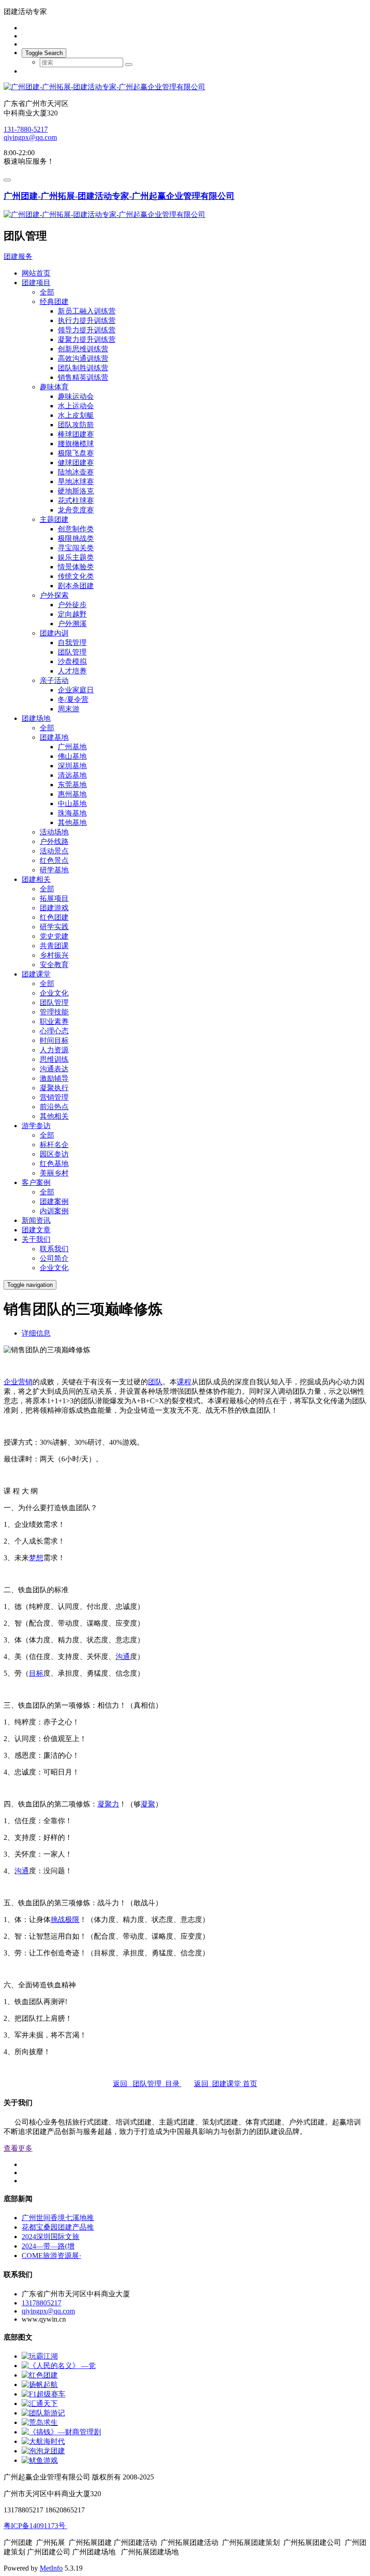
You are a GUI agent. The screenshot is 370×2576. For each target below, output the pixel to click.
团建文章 (36, 1230)
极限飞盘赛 (76, 453)
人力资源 (54, 1050)
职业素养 (54, 1021)
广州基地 (72, 747)
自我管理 (72, 643)
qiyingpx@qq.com (30, 137)
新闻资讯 (36, 1220)
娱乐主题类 (76, 557)
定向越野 (72, 614)
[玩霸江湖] (40, 2356)
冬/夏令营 (73, 699)
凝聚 (148, 1804)
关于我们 (36, 1239)
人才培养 (72, 671)
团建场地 (36, 718)
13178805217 (42, 2303)
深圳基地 (72, 766)
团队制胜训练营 (83, 368)
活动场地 (54, 832)
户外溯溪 (72, 624)
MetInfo (51, 2568)
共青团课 (54, 946)
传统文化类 (76, 576)
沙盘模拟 (72, 661)
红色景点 (54, 860)
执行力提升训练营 (87, 320)
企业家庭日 (76, 690)
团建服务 (18, 256)
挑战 (58, 1919)
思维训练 (54, 1059)
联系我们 (54, 1249)
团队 (155, 1382)
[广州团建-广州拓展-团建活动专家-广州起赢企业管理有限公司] (185, 87)
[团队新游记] (43, 2413)
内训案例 (54, 1211)
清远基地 (72, 775)
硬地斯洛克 (76, 491)
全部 (47, 292)
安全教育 (54, 965)
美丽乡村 (54, 1173)
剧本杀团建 (76, 586)
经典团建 (54, 302)
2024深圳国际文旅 (51, 2237)
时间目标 (54, 1040)
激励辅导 (54, 1078)
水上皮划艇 (76, 415)
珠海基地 (72, 813)
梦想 (36, 1558)
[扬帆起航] (40, 2385)
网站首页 (36, 273)
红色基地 (54, 1164)
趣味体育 (54, 387)
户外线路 (54, 841)
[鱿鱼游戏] (40, 2460)
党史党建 (54, 936)
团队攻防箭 (76, 425)
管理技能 (54, 1012)
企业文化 (54, 993)
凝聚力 (108, 1804)
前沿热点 (54, 1107)
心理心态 (54, 1031)
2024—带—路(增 (48, 2246)
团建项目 (36, 283)
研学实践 (54, 927)
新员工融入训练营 (87, 311)
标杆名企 (54, 1145)
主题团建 (54, 519)
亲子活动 (54, 680)
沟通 (123, 1657)
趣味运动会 (76, 396)
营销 (25, 1382)
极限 (72, 1919)
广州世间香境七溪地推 (58, 2218)
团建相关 (36, 879)
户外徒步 (72, 605)
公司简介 (54, 1258)
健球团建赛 (76, 463)
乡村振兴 (54, 955)
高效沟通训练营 (83, 358)
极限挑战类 (76, 538)
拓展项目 (54, 898)
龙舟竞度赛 (76, 510)
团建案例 (54, 1201)
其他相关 (54, 1116)
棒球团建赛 (76, 434)
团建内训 (54, 633)
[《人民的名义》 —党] (59, 2366)
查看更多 (18, 2148)
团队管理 (72, 652)
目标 (36, 1673)
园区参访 (54, 1154)
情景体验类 (76, 567)
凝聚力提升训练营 (87, 339)
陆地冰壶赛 (76, 472)
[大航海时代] (43, 2441)
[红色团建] (40, 2375)
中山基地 (72, 804)
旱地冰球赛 (76, 482)
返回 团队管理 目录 (147, 2084)
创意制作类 (76, 529)
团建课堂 (36, 974)
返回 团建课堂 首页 (226, 2084)
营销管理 (54, 1097)
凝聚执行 (54, 1088)
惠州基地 (72, 794)
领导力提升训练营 (87, 330)
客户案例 (36, 1182)
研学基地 (54, 870)
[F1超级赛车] (44, 2394)
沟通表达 (54, 1069)
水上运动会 (76, 406)
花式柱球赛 (76, 500)
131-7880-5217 (26, 129)
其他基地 (72, 823)
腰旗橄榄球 (76, 444)
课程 (184, 1382)
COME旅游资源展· (51, 2256)
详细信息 (36, 1333)
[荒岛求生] (40, 2422)
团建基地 (54, 737)
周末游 (69, 709)
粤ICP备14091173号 (35, 2526)
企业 (11, 1382)
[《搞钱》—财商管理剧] (61, 2432)
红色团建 (54, 917)
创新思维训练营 (83, 349)
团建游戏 (54, 908)
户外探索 (54, 595)
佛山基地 (72, 756)
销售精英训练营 (83, 377)
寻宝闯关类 (76, 548)
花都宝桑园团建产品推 (58, 2227)
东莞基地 (72, 785)
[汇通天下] (40, 2403)
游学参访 (36, 1126)
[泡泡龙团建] (43, 2451)
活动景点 (54, 851)
